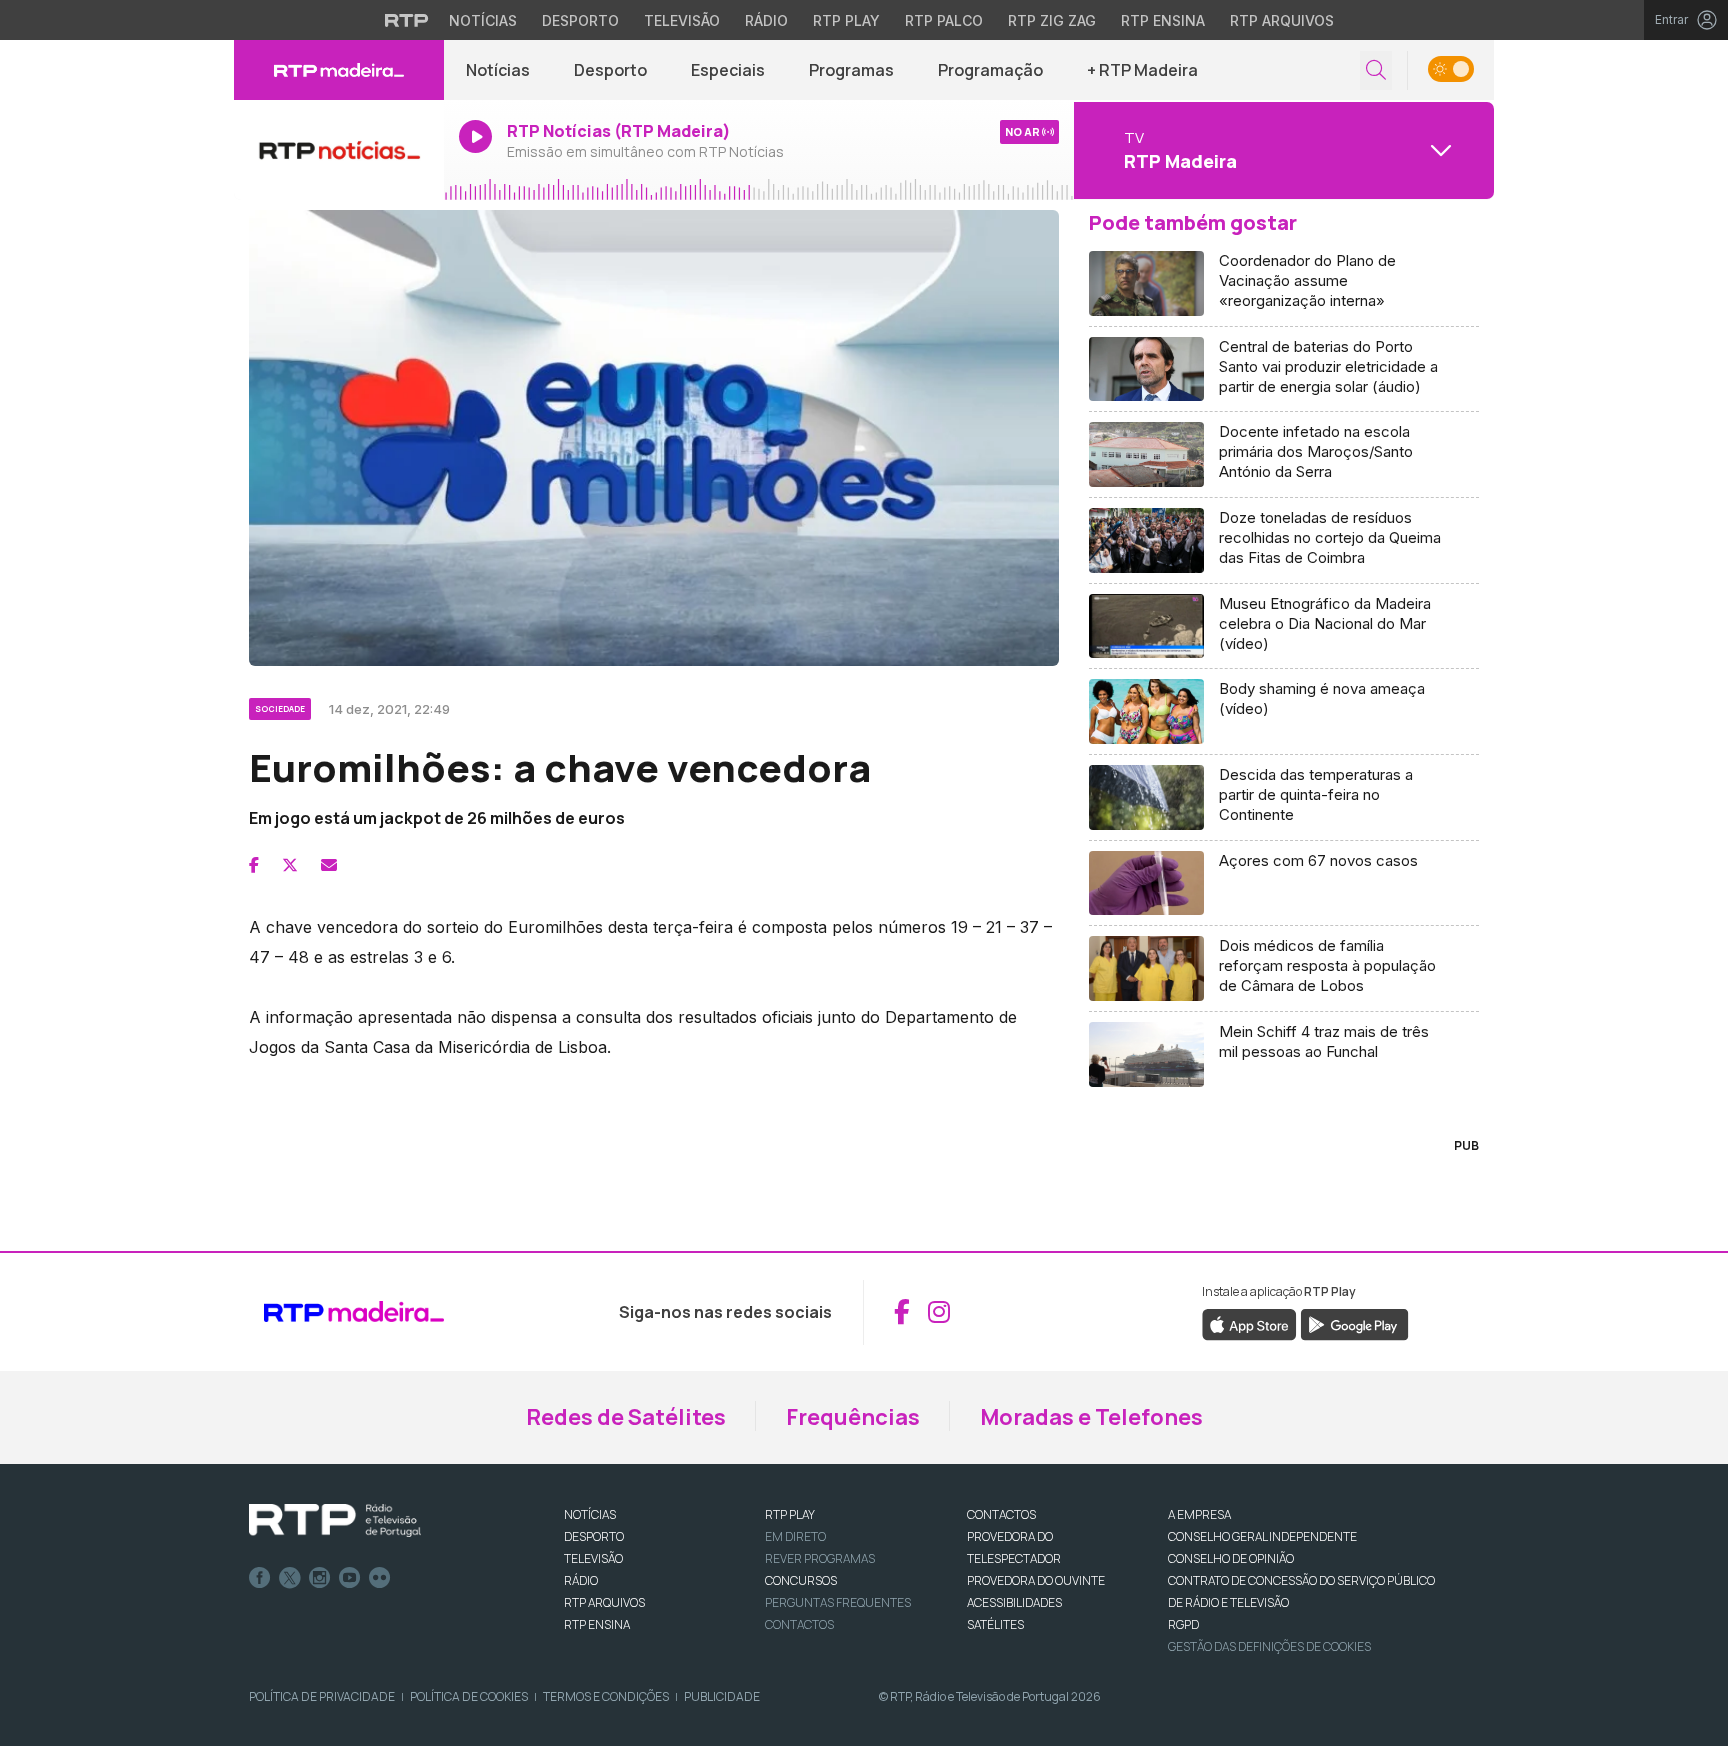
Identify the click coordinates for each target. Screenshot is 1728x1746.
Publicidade (722, 1696)
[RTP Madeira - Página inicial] (339, 70)
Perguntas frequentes (838, 1602)
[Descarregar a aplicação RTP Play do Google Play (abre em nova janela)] (1354, 1323)
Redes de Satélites (626, 1417)
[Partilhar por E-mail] (329, 865)
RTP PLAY (790, 1514)
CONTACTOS (1001, 1514)
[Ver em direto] (339, 150)
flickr (380, 1578)
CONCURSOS (801, 1580)
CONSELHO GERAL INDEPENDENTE (1262, 1536)
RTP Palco (944, 20)
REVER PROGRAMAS (820, 1558)
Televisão (682, 20)
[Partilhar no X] (290, 865)
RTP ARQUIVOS (604, 1602)
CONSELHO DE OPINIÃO (1231, 1558)
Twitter (290, 1578)
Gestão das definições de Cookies (1269, 1646)
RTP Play (846, 20)
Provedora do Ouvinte (1036, 1580)
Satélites (995, 1624)
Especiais (728, 70)
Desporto (580, 20)
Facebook (260, 1578)
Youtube (350, 1578)
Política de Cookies (469, 1696)
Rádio (766, 20)
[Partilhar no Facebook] (254, 865)
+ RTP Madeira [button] (1142, 70)
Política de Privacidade (322, 1696)
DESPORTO (594, 1536)
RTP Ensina (1163, 20)
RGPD (1183, 1624)
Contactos (799, 1624)
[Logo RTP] (335, 1521)
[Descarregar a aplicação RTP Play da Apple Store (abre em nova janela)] (1249, 1323)
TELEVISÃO (593, 1558)
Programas (851, 70)
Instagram (320, 1578)
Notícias (483, 20)
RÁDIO (581, 1580)
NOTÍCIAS (590, 1514)
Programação (990, 70)
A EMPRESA (1199, 1514)
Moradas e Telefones (1091, 1417)
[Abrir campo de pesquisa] (1376, 70)
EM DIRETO (795, 1536)
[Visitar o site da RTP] (407, 20)
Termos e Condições (606, 1696)
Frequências (853, 1417)
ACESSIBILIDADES (1014, 1602)
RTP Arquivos (1282, 20)
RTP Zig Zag (1052, 20)
